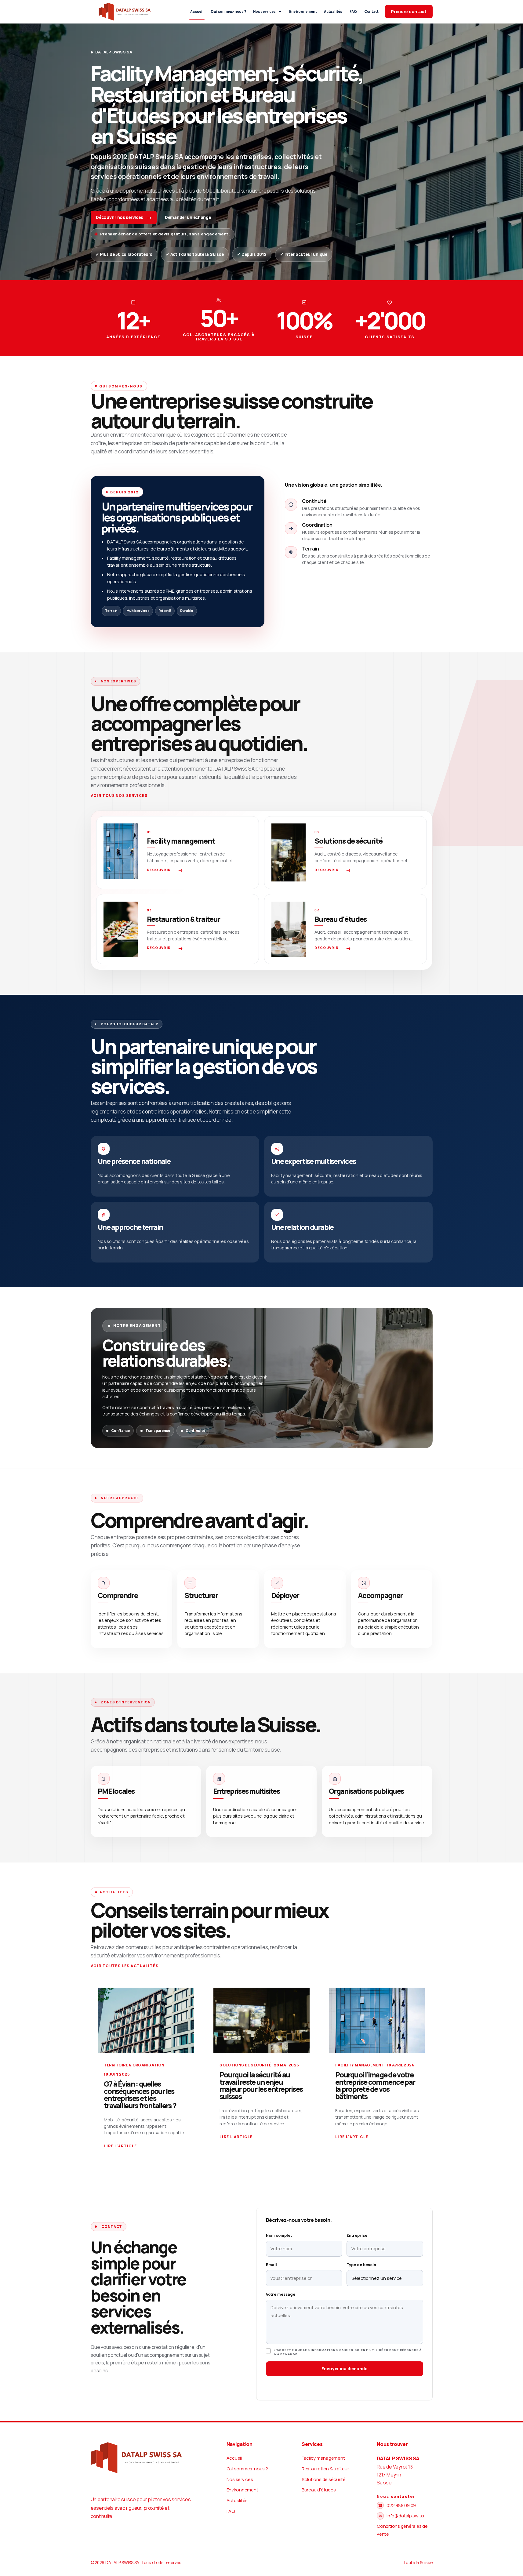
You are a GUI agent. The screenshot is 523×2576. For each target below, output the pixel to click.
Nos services (264, 11)
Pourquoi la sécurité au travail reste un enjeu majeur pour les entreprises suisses (261, 2086)
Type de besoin (361, 2265)
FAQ (353, 11)
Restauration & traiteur (325, 2469)
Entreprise (357, 2235)
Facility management (323, 2458)
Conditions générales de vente (402, 2530)
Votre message (280, 2294)
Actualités (333, 11)
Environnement (303, 11)
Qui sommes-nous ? (228, 11)
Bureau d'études (319, 2490)
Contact (371, 11)
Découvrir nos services (119, 217)
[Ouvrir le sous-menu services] (280, 11)
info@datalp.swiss (405, 2516)
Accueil (197, 11)
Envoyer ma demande (344, 2369)
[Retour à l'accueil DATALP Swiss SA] (125, 12)
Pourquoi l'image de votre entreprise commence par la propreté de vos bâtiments (375, 2086)
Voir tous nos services (119, 796)
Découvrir (159, 870)
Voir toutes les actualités (125, 1966)
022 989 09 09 (401, 2505)
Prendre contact (409, 11)
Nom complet (279, 2235)
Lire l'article (120, 2146)
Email (271, 2265)
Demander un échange (188, 217)
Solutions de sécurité (324, 2479)
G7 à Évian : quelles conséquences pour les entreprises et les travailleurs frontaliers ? (140, 2095)
